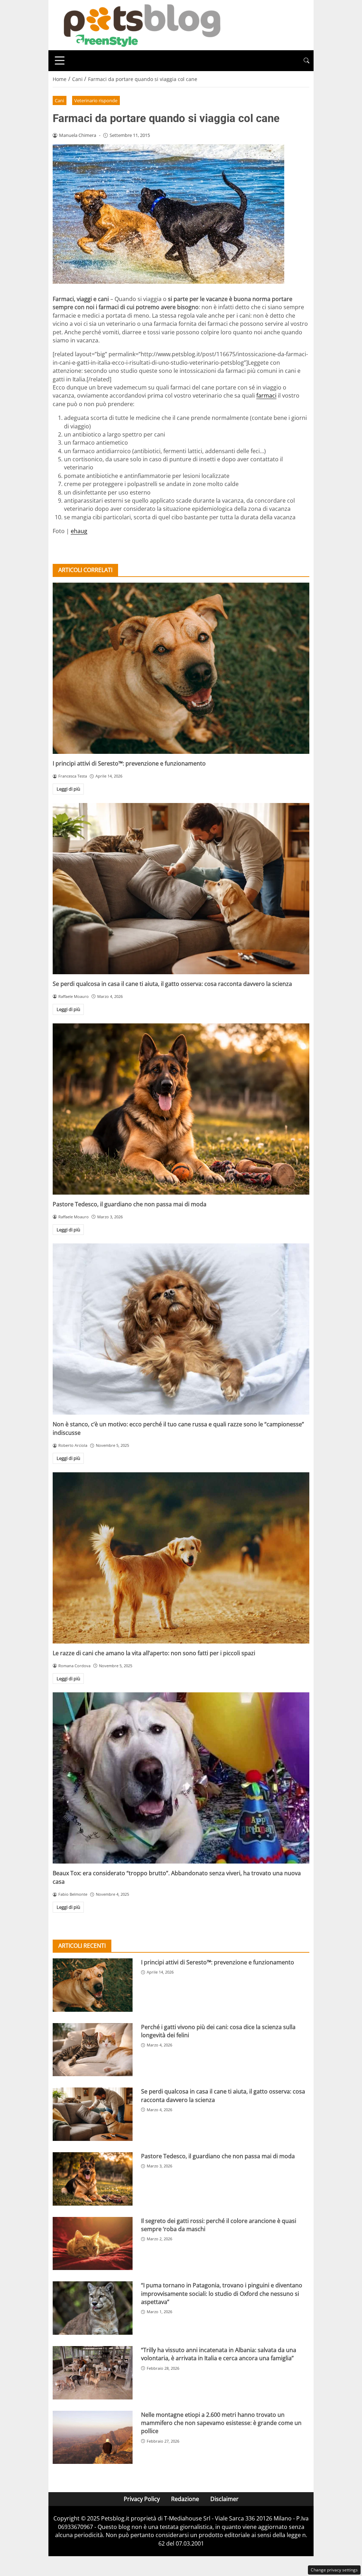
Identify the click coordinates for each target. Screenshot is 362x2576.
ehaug (79, 531)
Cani (59, 100)
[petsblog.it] (141, 24)
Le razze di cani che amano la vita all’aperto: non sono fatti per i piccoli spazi (154, 1653)
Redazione (185, 2499)
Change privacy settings (334, 2570)
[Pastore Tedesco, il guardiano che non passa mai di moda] (181, 1109)
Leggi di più (68, 789)
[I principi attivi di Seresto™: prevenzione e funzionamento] (181, 668)
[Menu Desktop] (60, 60)
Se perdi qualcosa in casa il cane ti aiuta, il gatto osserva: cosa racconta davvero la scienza (172, 984)
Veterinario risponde (96, 100)
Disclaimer (224, 2499)
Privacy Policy (142, 2499)
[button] (306, 61)
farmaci (266, 395)
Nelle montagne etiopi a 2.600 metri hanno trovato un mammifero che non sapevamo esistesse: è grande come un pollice (221, 2423)
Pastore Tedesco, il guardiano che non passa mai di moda (130, 1204)
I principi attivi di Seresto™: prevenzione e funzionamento (129, 763)
